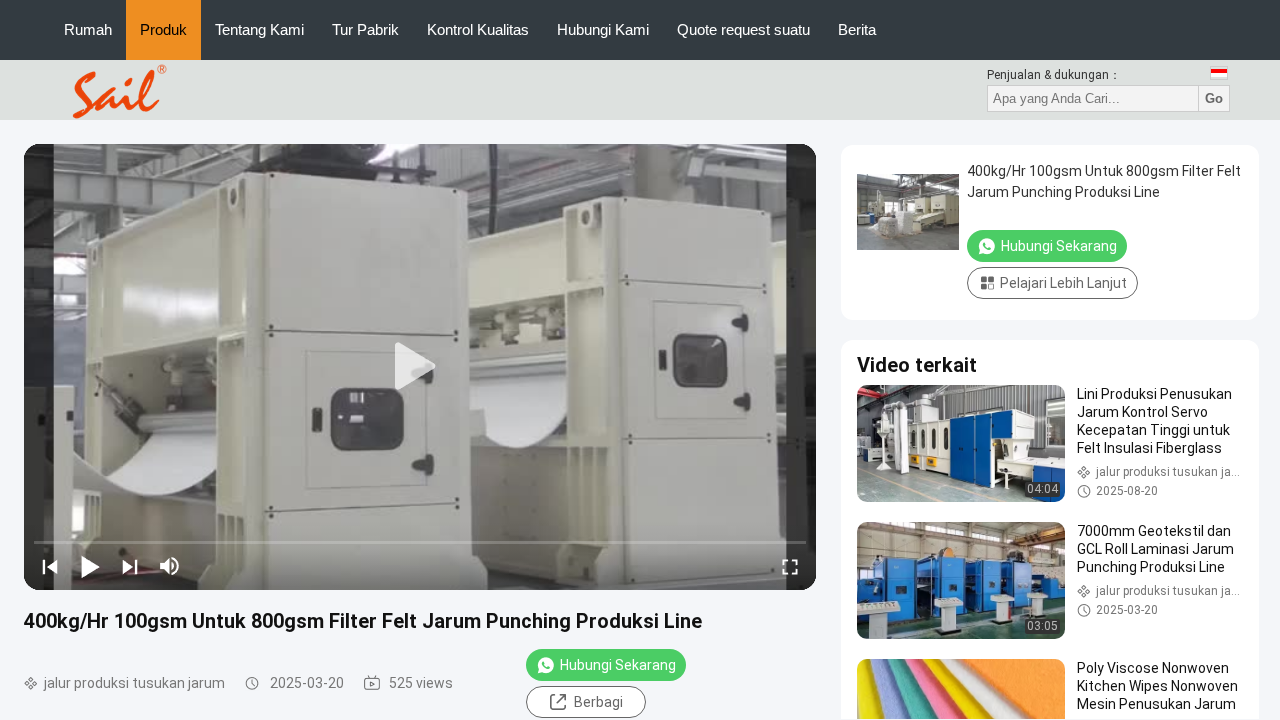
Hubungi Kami (603, 29)
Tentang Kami (259, 29)
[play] (420, 367)
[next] (130, 566)
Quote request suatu (743, 29)
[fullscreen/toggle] (790, 566)
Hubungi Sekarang (618, 665)
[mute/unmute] (170, 566)
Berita (857, 29)
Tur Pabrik (365, 29)
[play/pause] (90, 566)
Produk (163, 29)
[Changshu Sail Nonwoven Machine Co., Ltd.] (116, 89)
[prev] (50, 566)
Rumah (88, 29)
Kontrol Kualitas (478, 29)
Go (1214, 98)
